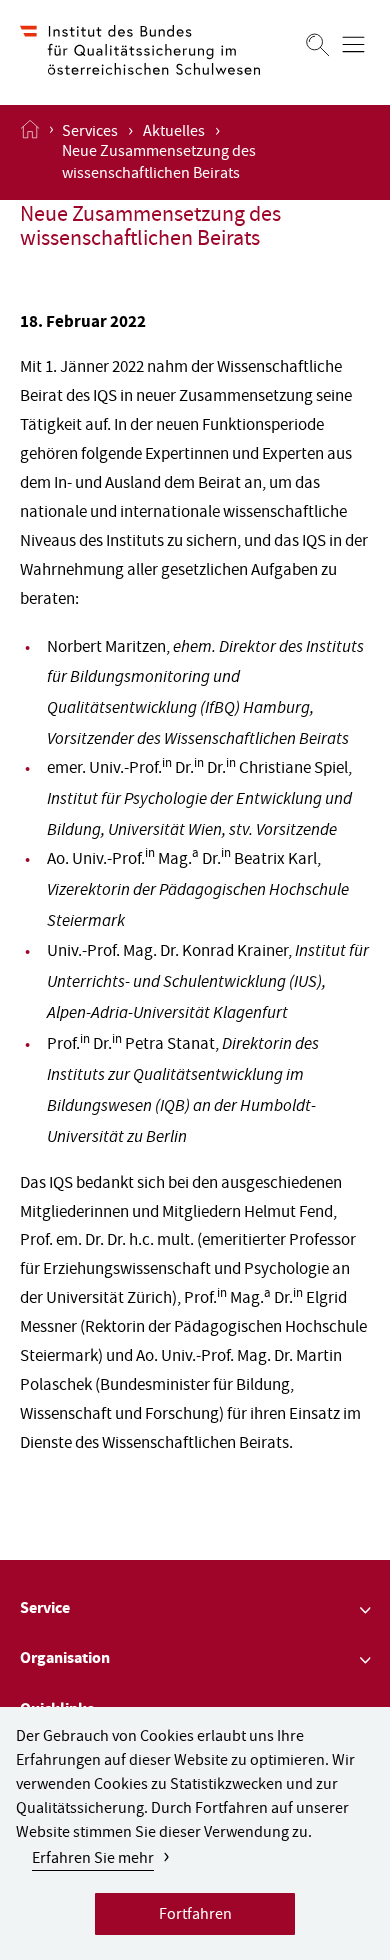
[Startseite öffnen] (30, 152)
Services (90, 133)
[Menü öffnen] (353, 44)
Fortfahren (195, 1916)
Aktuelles (174, 133)
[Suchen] (318, 44)
